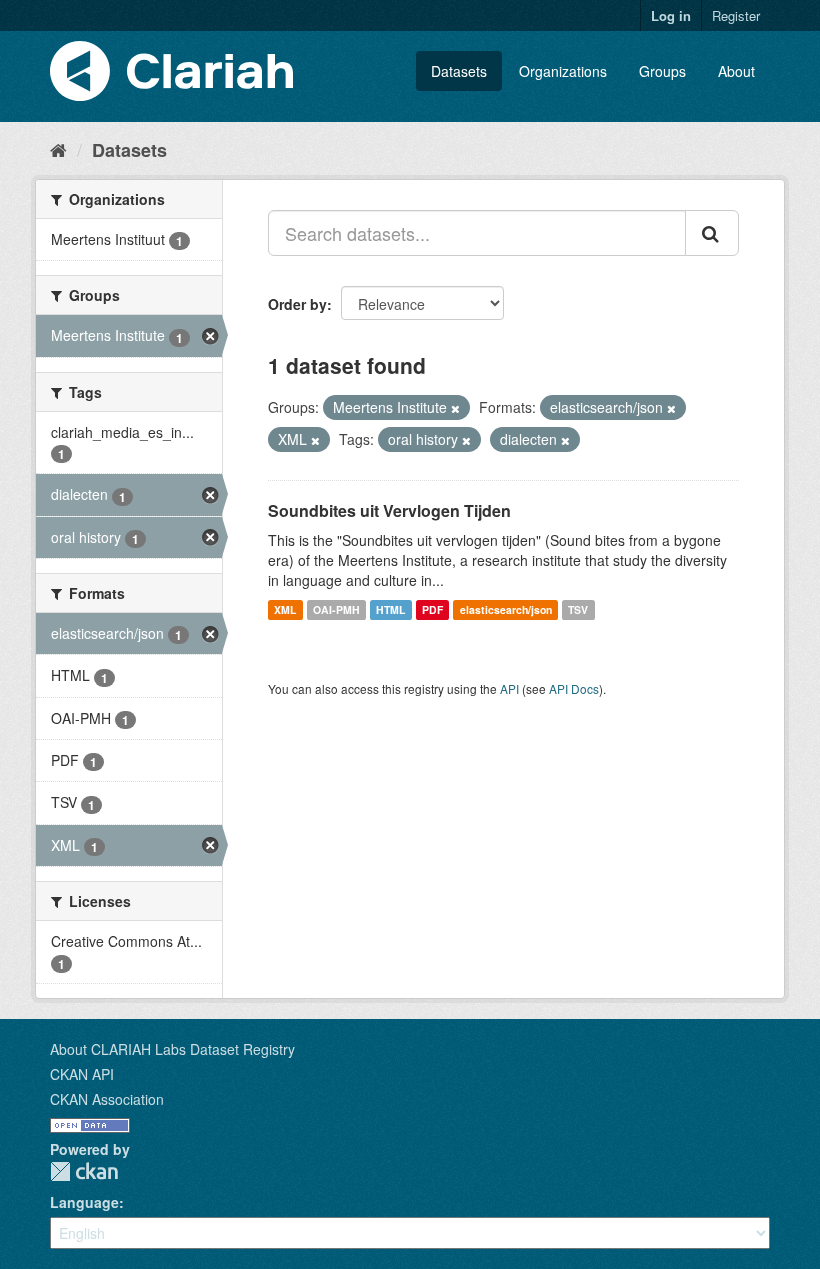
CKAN (84, 1171)
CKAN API (82, 1074)
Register (736, 15)
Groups (662, 71)
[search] (712, 233)
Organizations (563, 71)
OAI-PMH (336, 609)
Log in (671, 15)
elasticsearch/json (506, 609)
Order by (297, 304)
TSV (578, 609)
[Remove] (455, 408)
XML (285, 609)
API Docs (574, 688)
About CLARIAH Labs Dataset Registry (172, 1049)
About (736, 71)
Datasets (459, 71)
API (509, 688)
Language (84, 1202)
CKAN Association (107, 1099)
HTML (390, 609)
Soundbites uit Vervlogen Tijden (389, 510)
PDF (432, 609)
